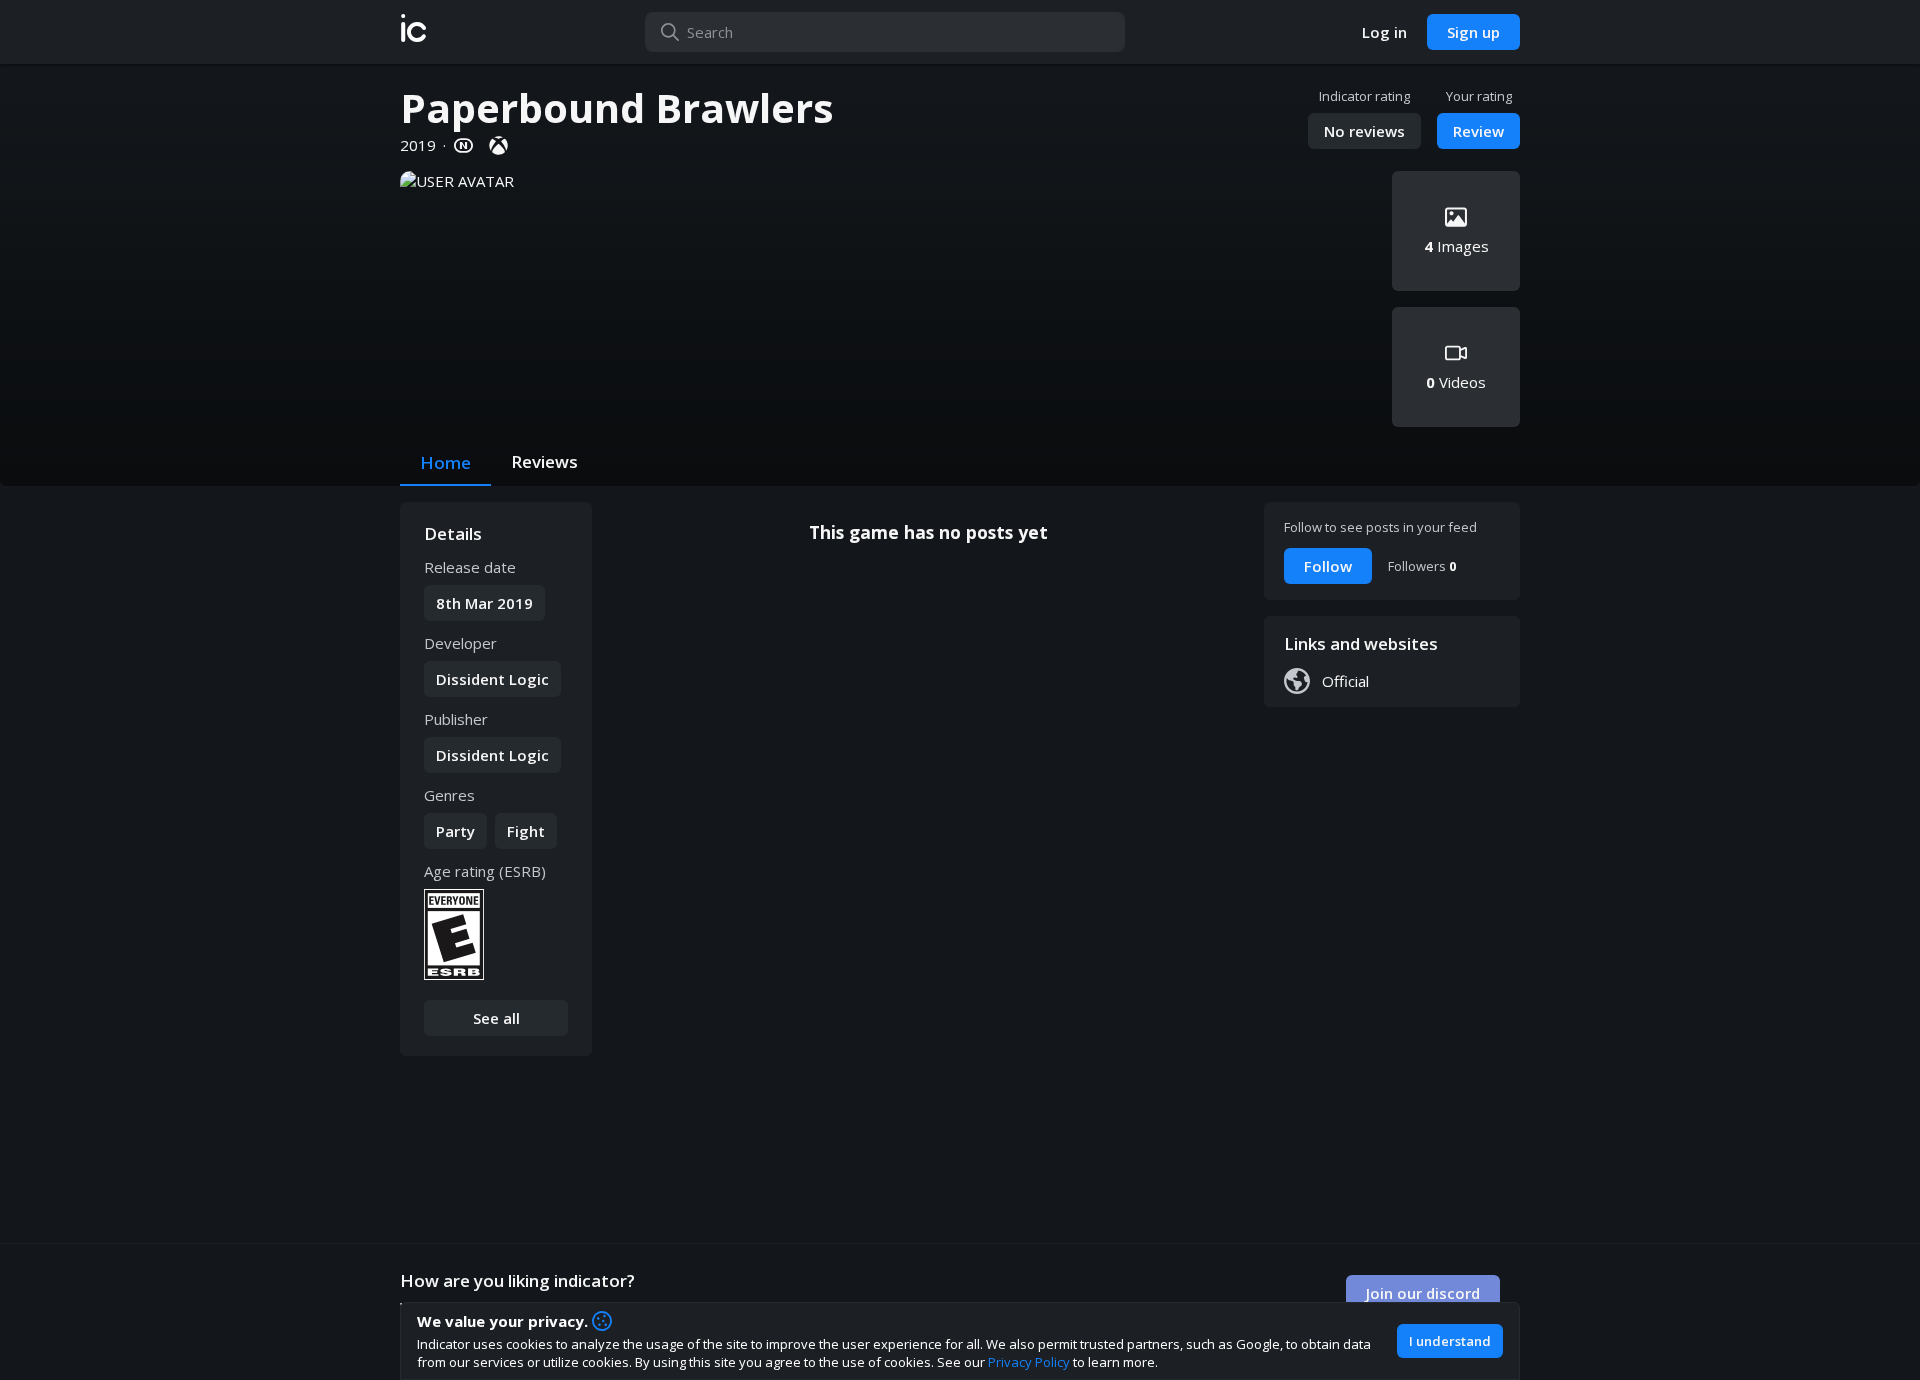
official (1345, 681)
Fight (526, 831)
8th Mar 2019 (484, 603)
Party (455, 831)
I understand (1450, 1341)
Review (1478, 131)
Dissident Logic (492, 679)
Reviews (544, 461)
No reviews (1364, 131)
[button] (413, 32)
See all (496, 1018)
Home (445, 462)
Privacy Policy (1029, 1362)
